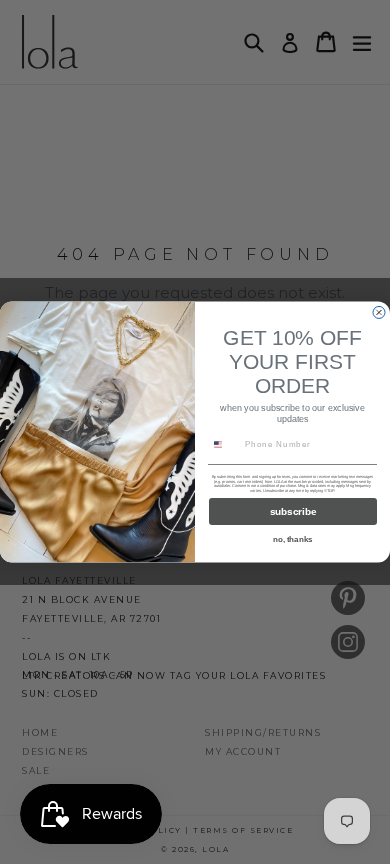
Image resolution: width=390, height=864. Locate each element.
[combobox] (224, 444)
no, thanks (293, 539)
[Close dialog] (379, 313)
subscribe (293, 511)
